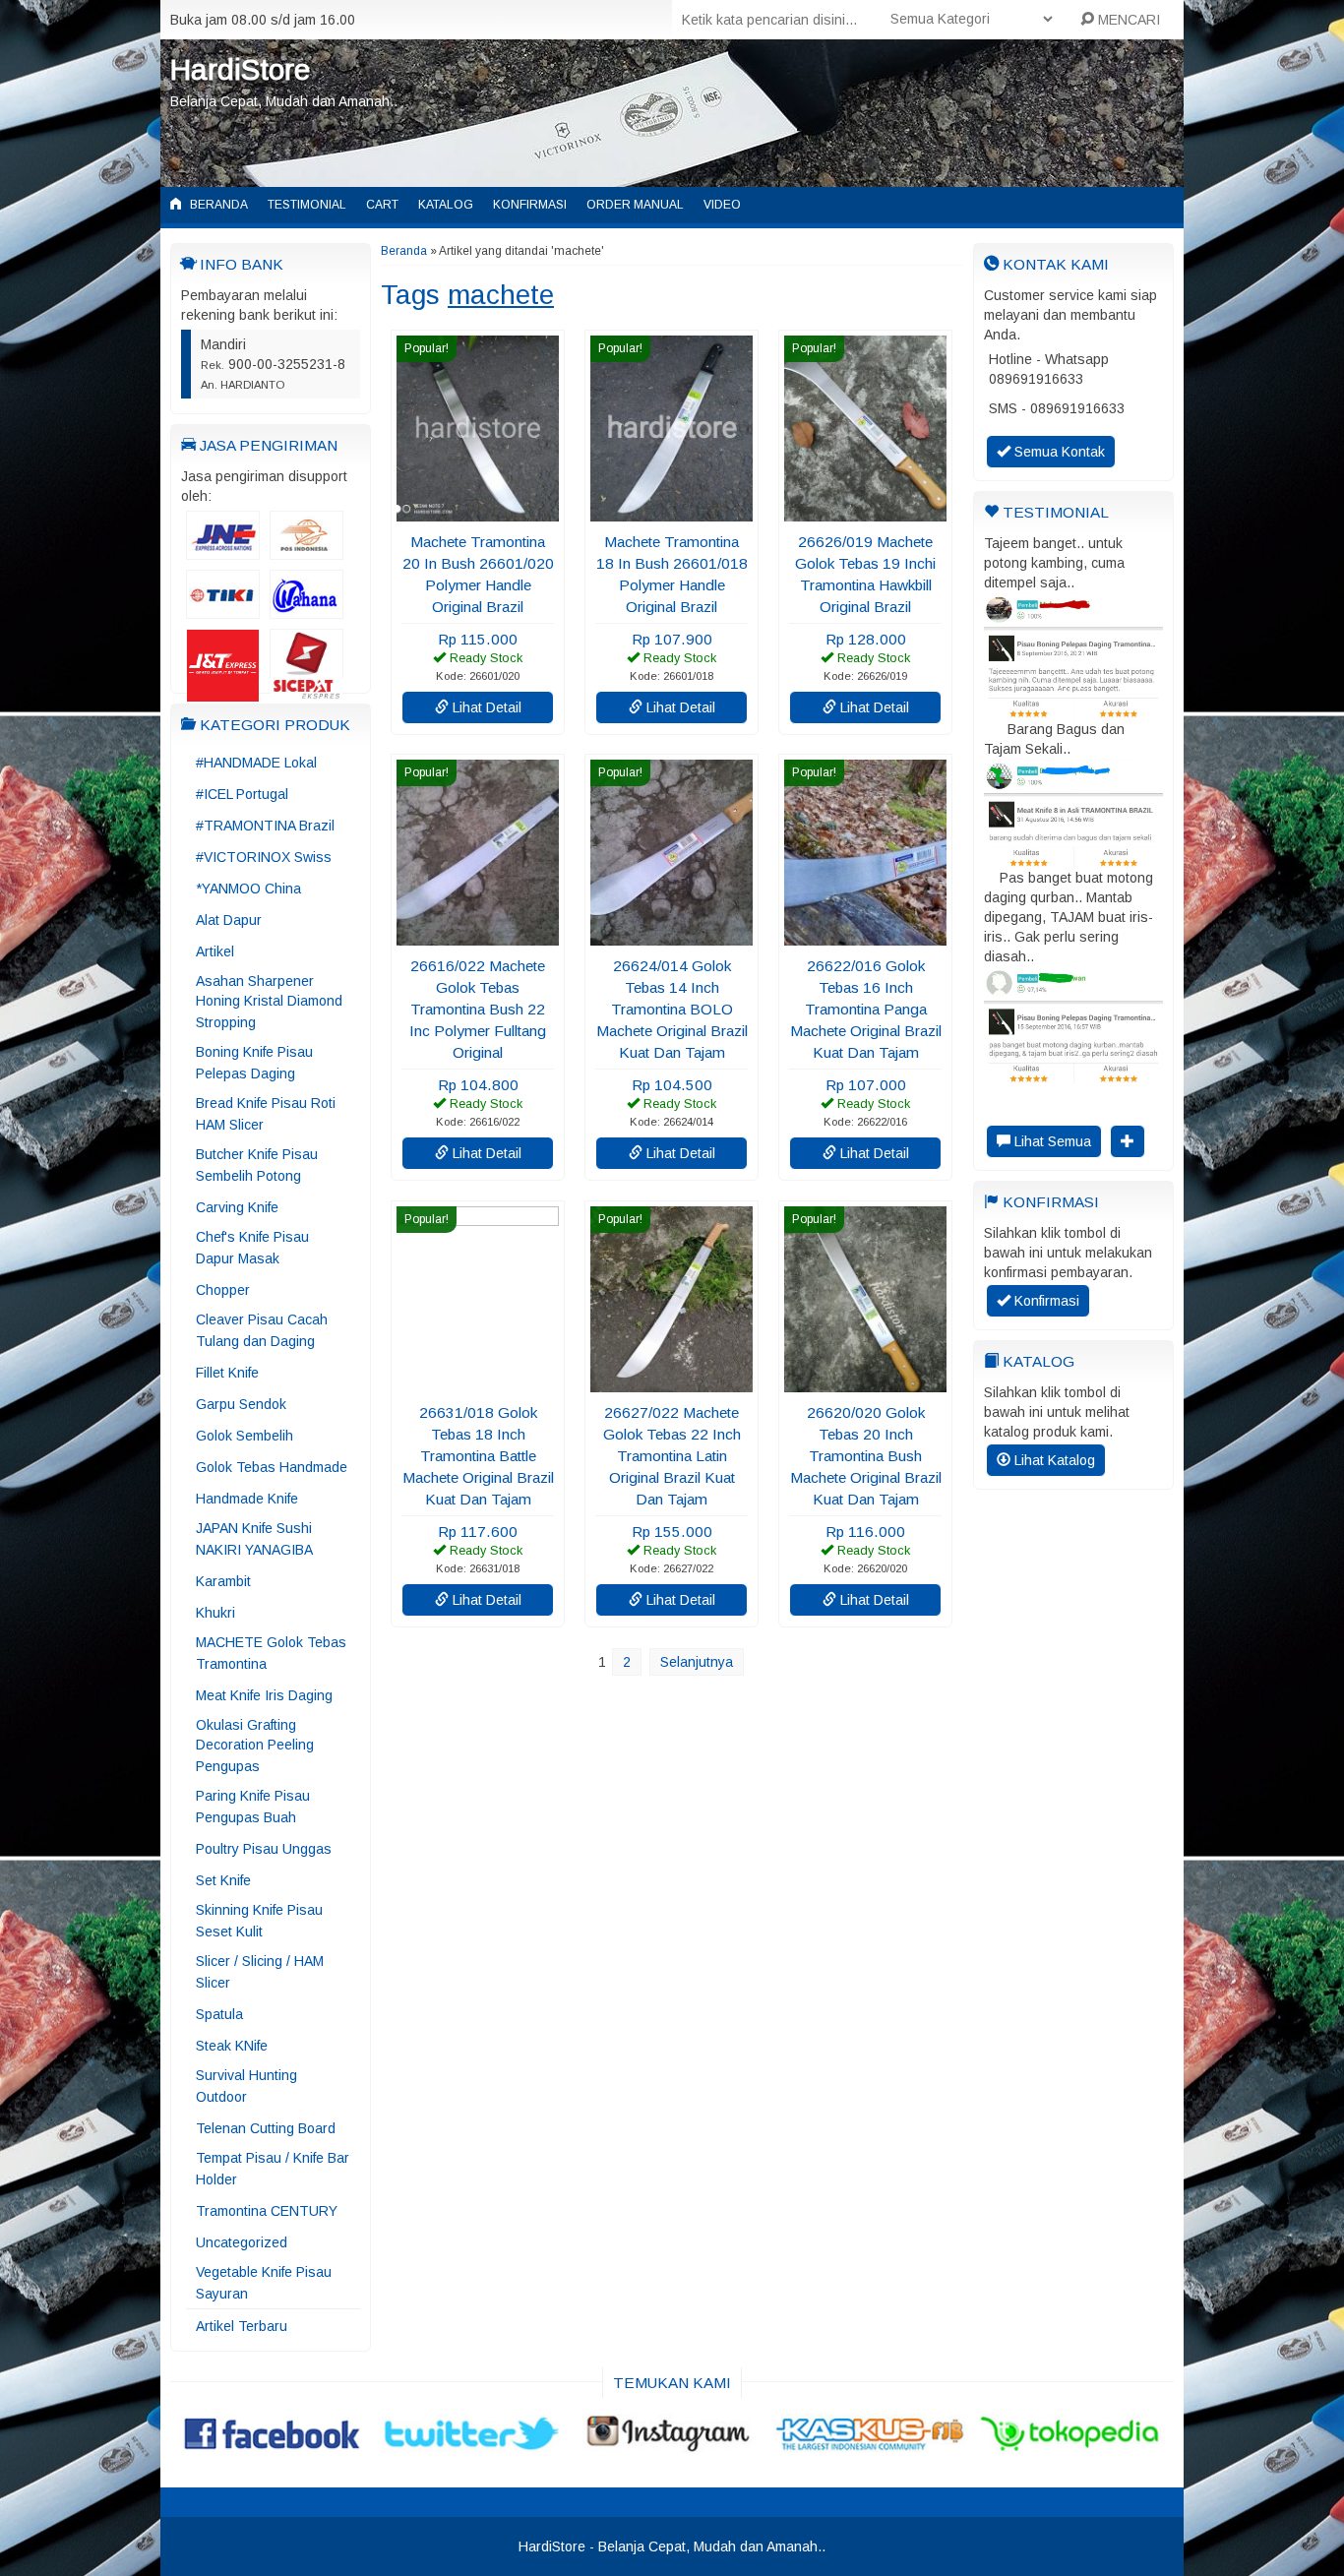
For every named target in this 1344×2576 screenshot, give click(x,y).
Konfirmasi (530, 205)
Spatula (219, 2014)
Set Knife (223, 1880)
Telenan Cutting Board (266, 2128)
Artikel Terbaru (242, 2326)
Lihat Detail (485, 707)
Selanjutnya (697, 1662)
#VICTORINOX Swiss (264, 857)
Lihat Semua (1051, 1141)
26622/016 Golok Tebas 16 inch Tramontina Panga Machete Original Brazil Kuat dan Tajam (866, 1009)
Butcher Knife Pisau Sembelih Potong (257, 1165)
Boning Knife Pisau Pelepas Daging (254, 1063)
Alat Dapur (229, 920)
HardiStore (240, 69)
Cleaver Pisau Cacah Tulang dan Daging (262, 1330)
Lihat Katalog (1053, 1460)
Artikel (215, 951)
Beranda (217, 205)
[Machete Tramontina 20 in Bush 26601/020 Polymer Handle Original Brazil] (478, 512)
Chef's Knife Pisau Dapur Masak (252, 1248)
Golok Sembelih (244, 1436)
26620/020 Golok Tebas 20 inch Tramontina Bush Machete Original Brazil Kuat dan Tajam (866, 1456)
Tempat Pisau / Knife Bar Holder (273, 2169)
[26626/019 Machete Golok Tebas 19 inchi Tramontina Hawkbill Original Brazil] (865, 512)
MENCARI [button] (1127, 20)
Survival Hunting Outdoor (246, 2086)
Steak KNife (232, 2046)
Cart (382, 205)
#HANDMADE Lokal (256, 763)
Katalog (446, 205)
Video (722, 205)
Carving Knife (237, 1207)
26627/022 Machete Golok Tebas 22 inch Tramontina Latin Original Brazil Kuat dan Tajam (672, 1456)
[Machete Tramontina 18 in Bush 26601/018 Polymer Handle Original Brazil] (672, 512)
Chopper (223, 1290)
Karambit (223, 1581)
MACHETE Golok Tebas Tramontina (271, 1653)
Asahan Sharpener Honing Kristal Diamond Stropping (269, 1002)
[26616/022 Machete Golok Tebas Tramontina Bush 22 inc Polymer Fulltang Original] (478, 936)
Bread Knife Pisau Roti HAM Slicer (266, 1114)
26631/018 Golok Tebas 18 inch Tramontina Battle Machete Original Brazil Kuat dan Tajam (478, 1456)
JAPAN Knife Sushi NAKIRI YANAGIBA (254, 1539)
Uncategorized (242, 2242)
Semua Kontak (1058, 452)
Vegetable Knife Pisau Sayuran (264, 2283)
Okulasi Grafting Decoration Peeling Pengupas (255, 1746)
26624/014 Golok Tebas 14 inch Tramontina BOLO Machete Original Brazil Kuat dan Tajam (672, 1009)
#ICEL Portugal (242, 794)
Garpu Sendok (241, 1404)
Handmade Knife (247, 1499)
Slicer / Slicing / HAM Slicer (260, 1972)
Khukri (215, 1613)
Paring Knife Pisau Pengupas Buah (253, 1807)
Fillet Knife (227, 1373)
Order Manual (635, 205)
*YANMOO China (248, 889)
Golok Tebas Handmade (272, 1467)
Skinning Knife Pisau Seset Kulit (259, 1921)
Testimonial (307, 205)
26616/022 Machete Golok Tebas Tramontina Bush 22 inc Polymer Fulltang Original (478, 1009)
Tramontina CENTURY (267, 2211)
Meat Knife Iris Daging (264, 1695)
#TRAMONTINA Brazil (265, 826)
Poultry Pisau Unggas (264, 1849)
